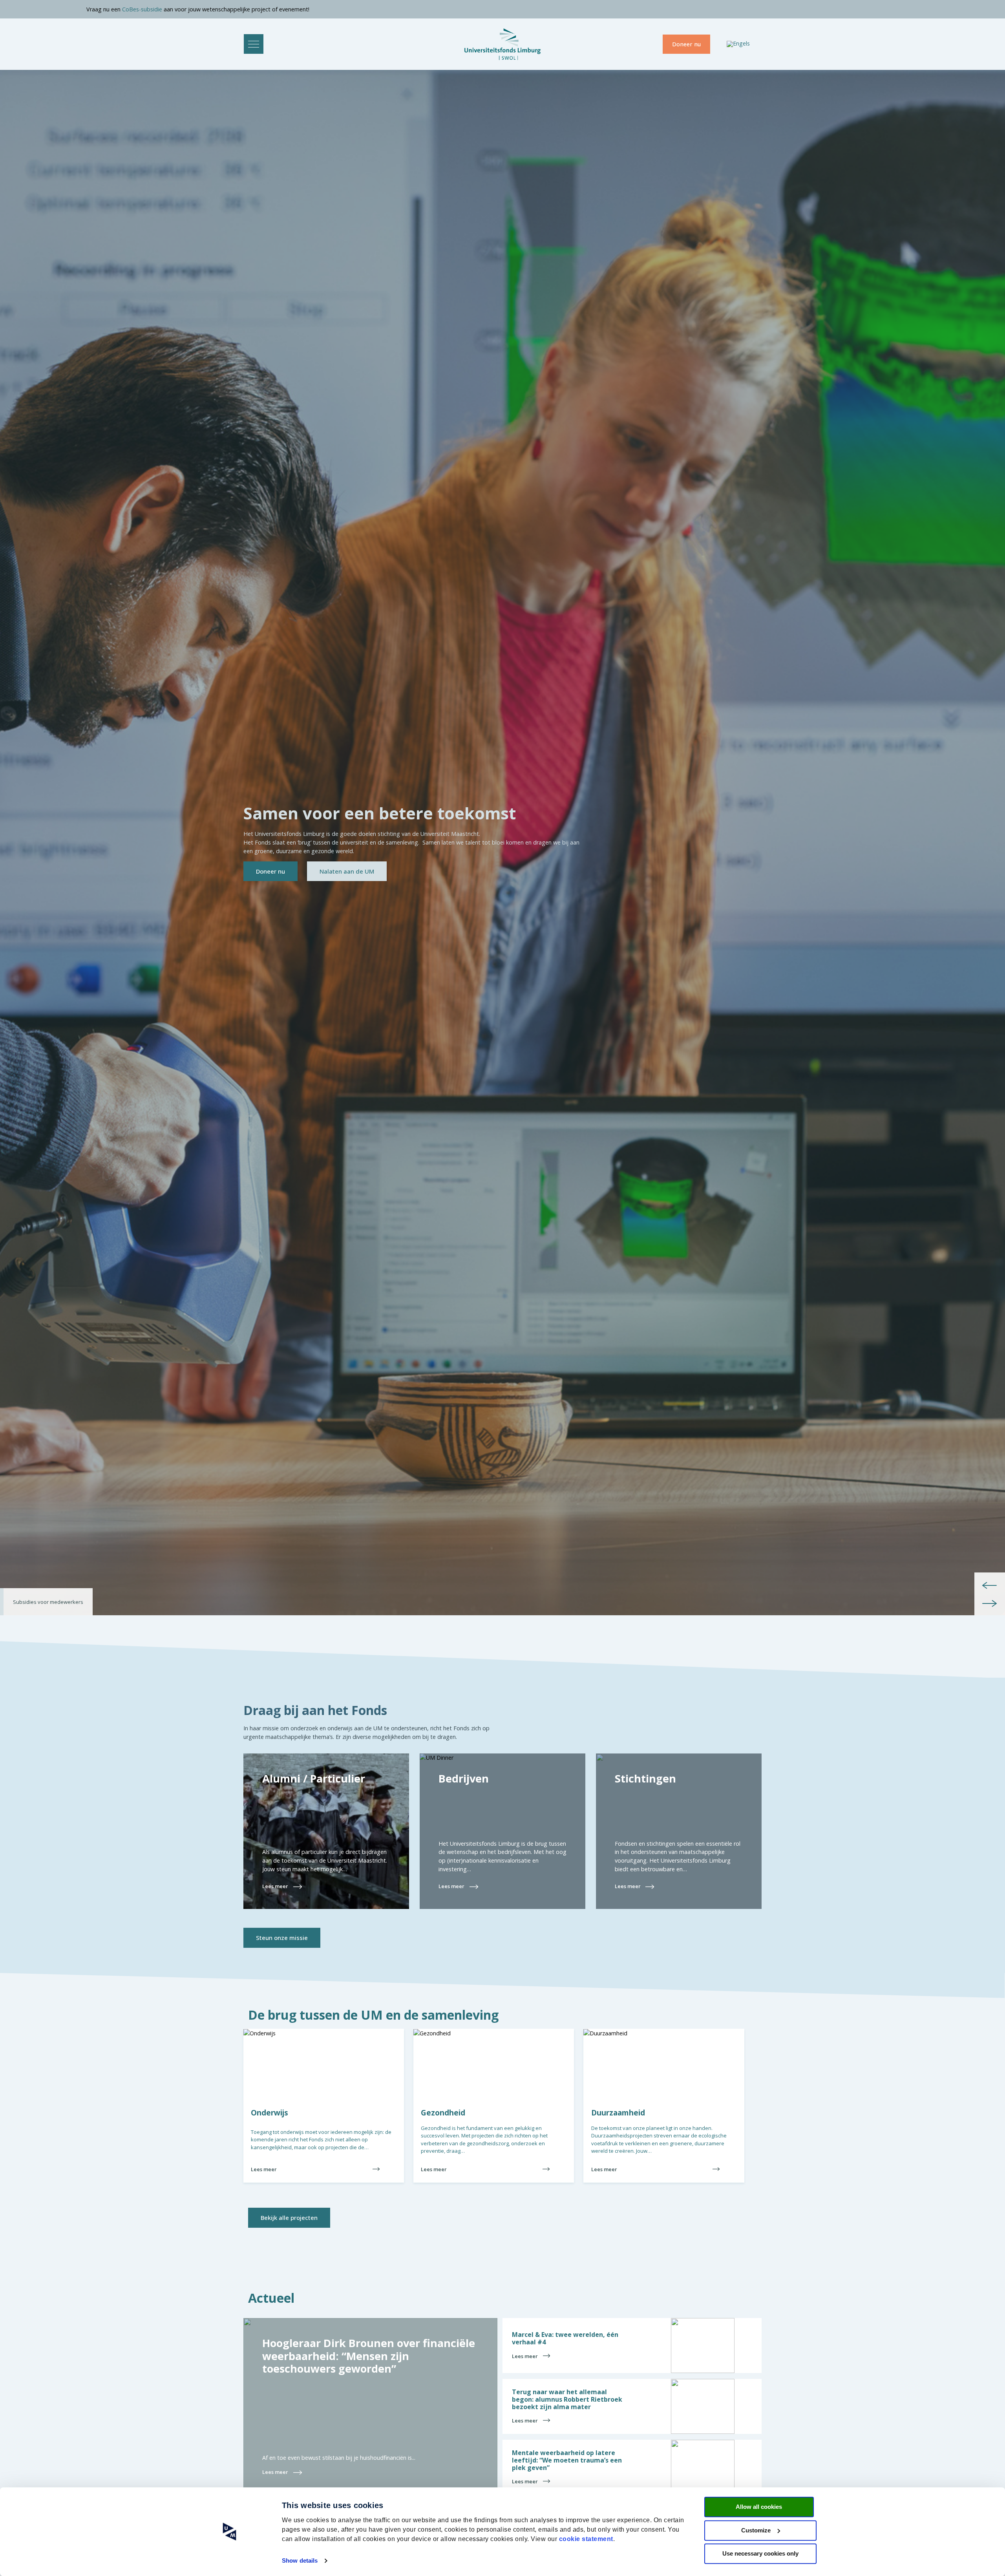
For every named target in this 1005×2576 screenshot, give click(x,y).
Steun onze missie (282, 1938)
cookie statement (586, 2539)
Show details (300, 2560)
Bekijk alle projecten (289, 2218)
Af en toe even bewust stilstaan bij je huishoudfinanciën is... (339, 2458)
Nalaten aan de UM (347, 871)
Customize (756, 2530)
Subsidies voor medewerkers (48, 1602)
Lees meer (264, 2169)
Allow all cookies (759, 2507)
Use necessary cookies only (760, 2553)
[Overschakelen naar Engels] (738, 44)
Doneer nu (686, 44)
